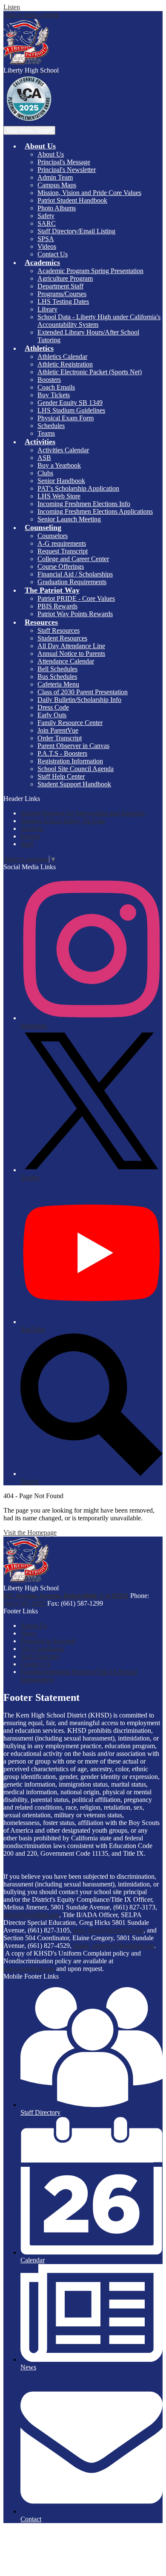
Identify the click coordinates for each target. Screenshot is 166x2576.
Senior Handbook (61, 481)
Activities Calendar (63, 450)
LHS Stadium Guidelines (71, 410)
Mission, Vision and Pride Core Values (89, 193)
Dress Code (53, 707)
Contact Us (53, 254)
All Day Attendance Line (71, 646)
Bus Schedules (57, 677)
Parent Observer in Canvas (73, 746)
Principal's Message (64, 162)
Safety (46, 216)
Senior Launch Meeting (69, 519)
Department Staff (60, 286)
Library (47, 309)
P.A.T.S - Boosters (62, 753)
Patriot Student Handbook (72, 200)
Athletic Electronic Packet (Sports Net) (90, 372)
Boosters (49, 380)
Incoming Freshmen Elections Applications (95, 511)
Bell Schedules (57, 669)
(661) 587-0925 (25, 1603)
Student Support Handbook (74, 784)
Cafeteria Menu (58, 684)
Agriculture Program (65, 278)
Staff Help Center (61, 776)
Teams (46, 433)
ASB (44, 458)
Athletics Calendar (62, 357)
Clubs (45, 473)
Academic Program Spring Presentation (90, 271)
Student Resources (62, 638)
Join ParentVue (58, 730)
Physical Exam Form (66, 418)
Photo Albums (57, 208)
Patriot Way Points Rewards (75, 614)
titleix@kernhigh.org (31, 1915)
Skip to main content (31, 15)
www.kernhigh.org (29, 1969)
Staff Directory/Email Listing (76, 231)
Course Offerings (61, 566)
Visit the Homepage (30, 1533)
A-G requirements (62, 543)
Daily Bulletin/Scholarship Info (79, 700)
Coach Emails (56, 387)
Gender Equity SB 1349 (70, 403)
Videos (47, 246)
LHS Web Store (59, 496)
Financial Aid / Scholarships (75, 574)
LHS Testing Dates (63, 301)
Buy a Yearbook (59, 465)
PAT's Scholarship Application (78, 488)
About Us (51, 154)
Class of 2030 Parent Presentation (83, 692)
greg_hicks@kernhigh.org (108, 1930)
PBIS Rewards (57, 606)
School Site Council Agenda (76, 769)
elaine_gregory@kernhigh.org (114, 1946)
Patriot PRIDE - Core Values (76, 598)
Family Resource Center (70, 723)
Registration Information (70, 761)
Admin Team (55, 177)
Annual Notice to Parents (71, 653)
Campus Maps (57, 185)
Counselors (53, 536)
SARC (47, 223)
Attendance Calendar (66, 661)
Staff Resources (59, 630)
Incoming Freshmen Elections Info (84, 504)
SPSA (46, 239)
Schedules (51, 426)
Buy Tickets (54, 395)
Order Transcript (60, 738)
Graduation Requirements (72, 582)
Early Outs (52, 715)
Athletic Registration (65, 364)
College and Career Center (73, 559)
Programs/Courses (62, 294)
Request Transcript (63, 551)
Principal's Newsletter (67, 170)
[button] (40, 146)
